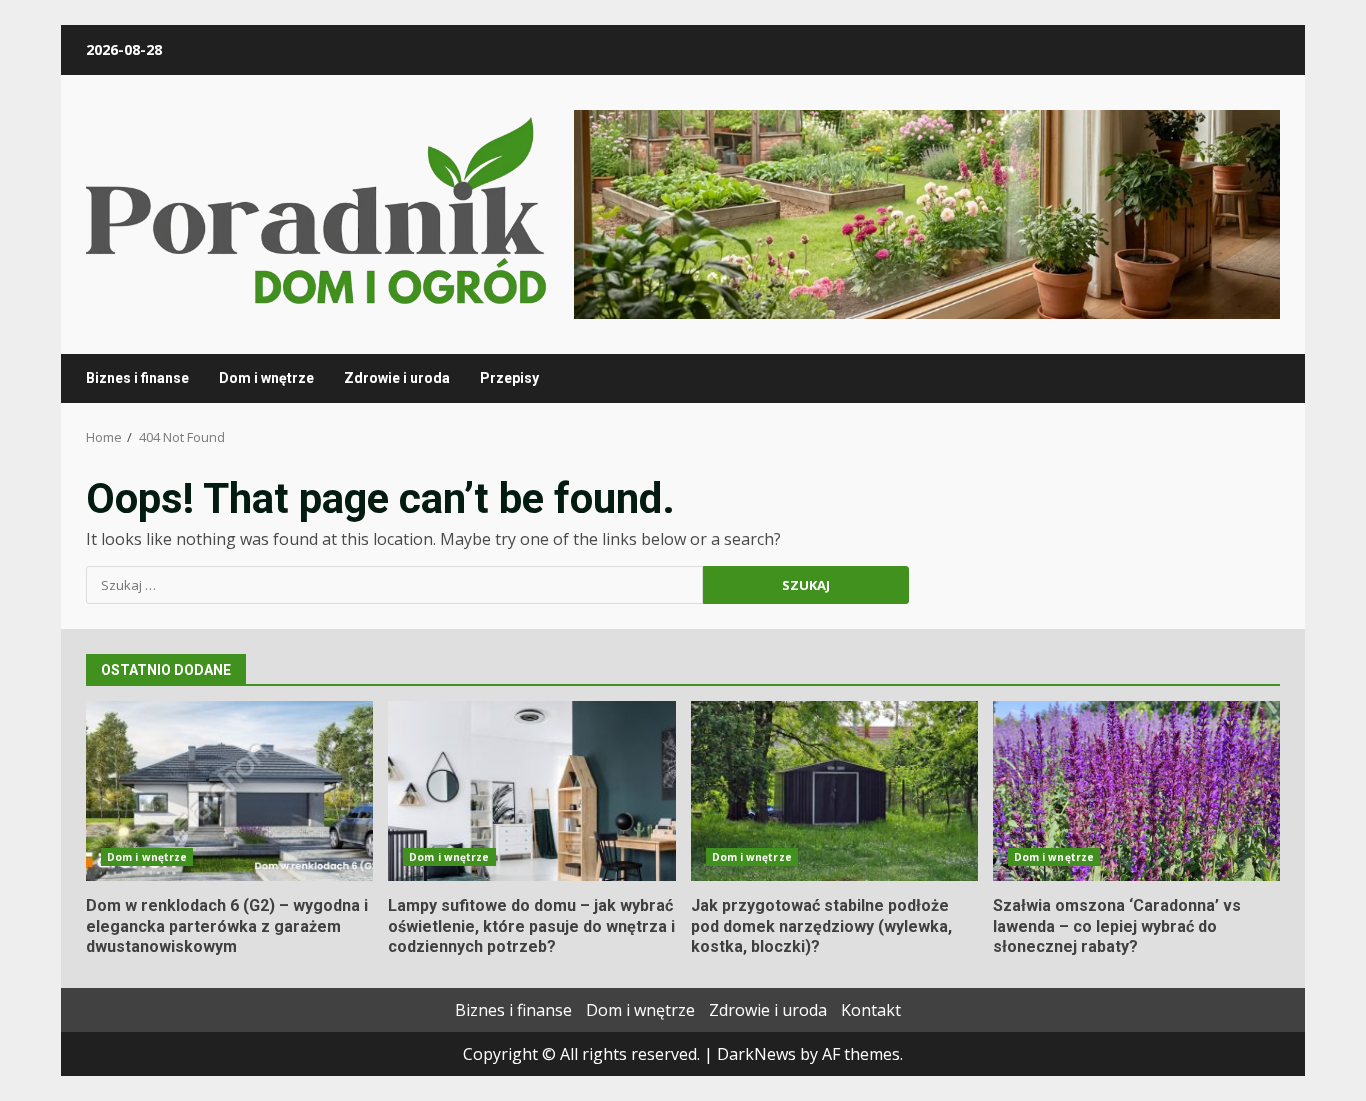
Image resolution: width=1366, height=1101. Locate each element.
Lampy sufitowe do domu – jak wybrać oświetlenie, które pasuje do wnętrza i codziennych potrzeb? (531, 791)
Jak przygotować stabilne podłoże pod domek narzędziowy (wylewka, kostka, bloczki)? (834, 791)
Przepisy (509, 378)
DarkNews (756, 1054)
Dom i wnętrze (266, 378)
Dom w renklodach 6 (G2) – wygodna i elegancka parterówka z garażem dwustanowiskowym (229, 791)
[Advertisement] (927, 213)
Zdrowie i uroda (397, 378)
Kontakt (871, 1010)
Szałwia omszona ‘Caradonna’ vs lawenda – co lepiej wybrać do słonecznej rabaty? (1136, 791)
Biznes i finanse (137, 378)
